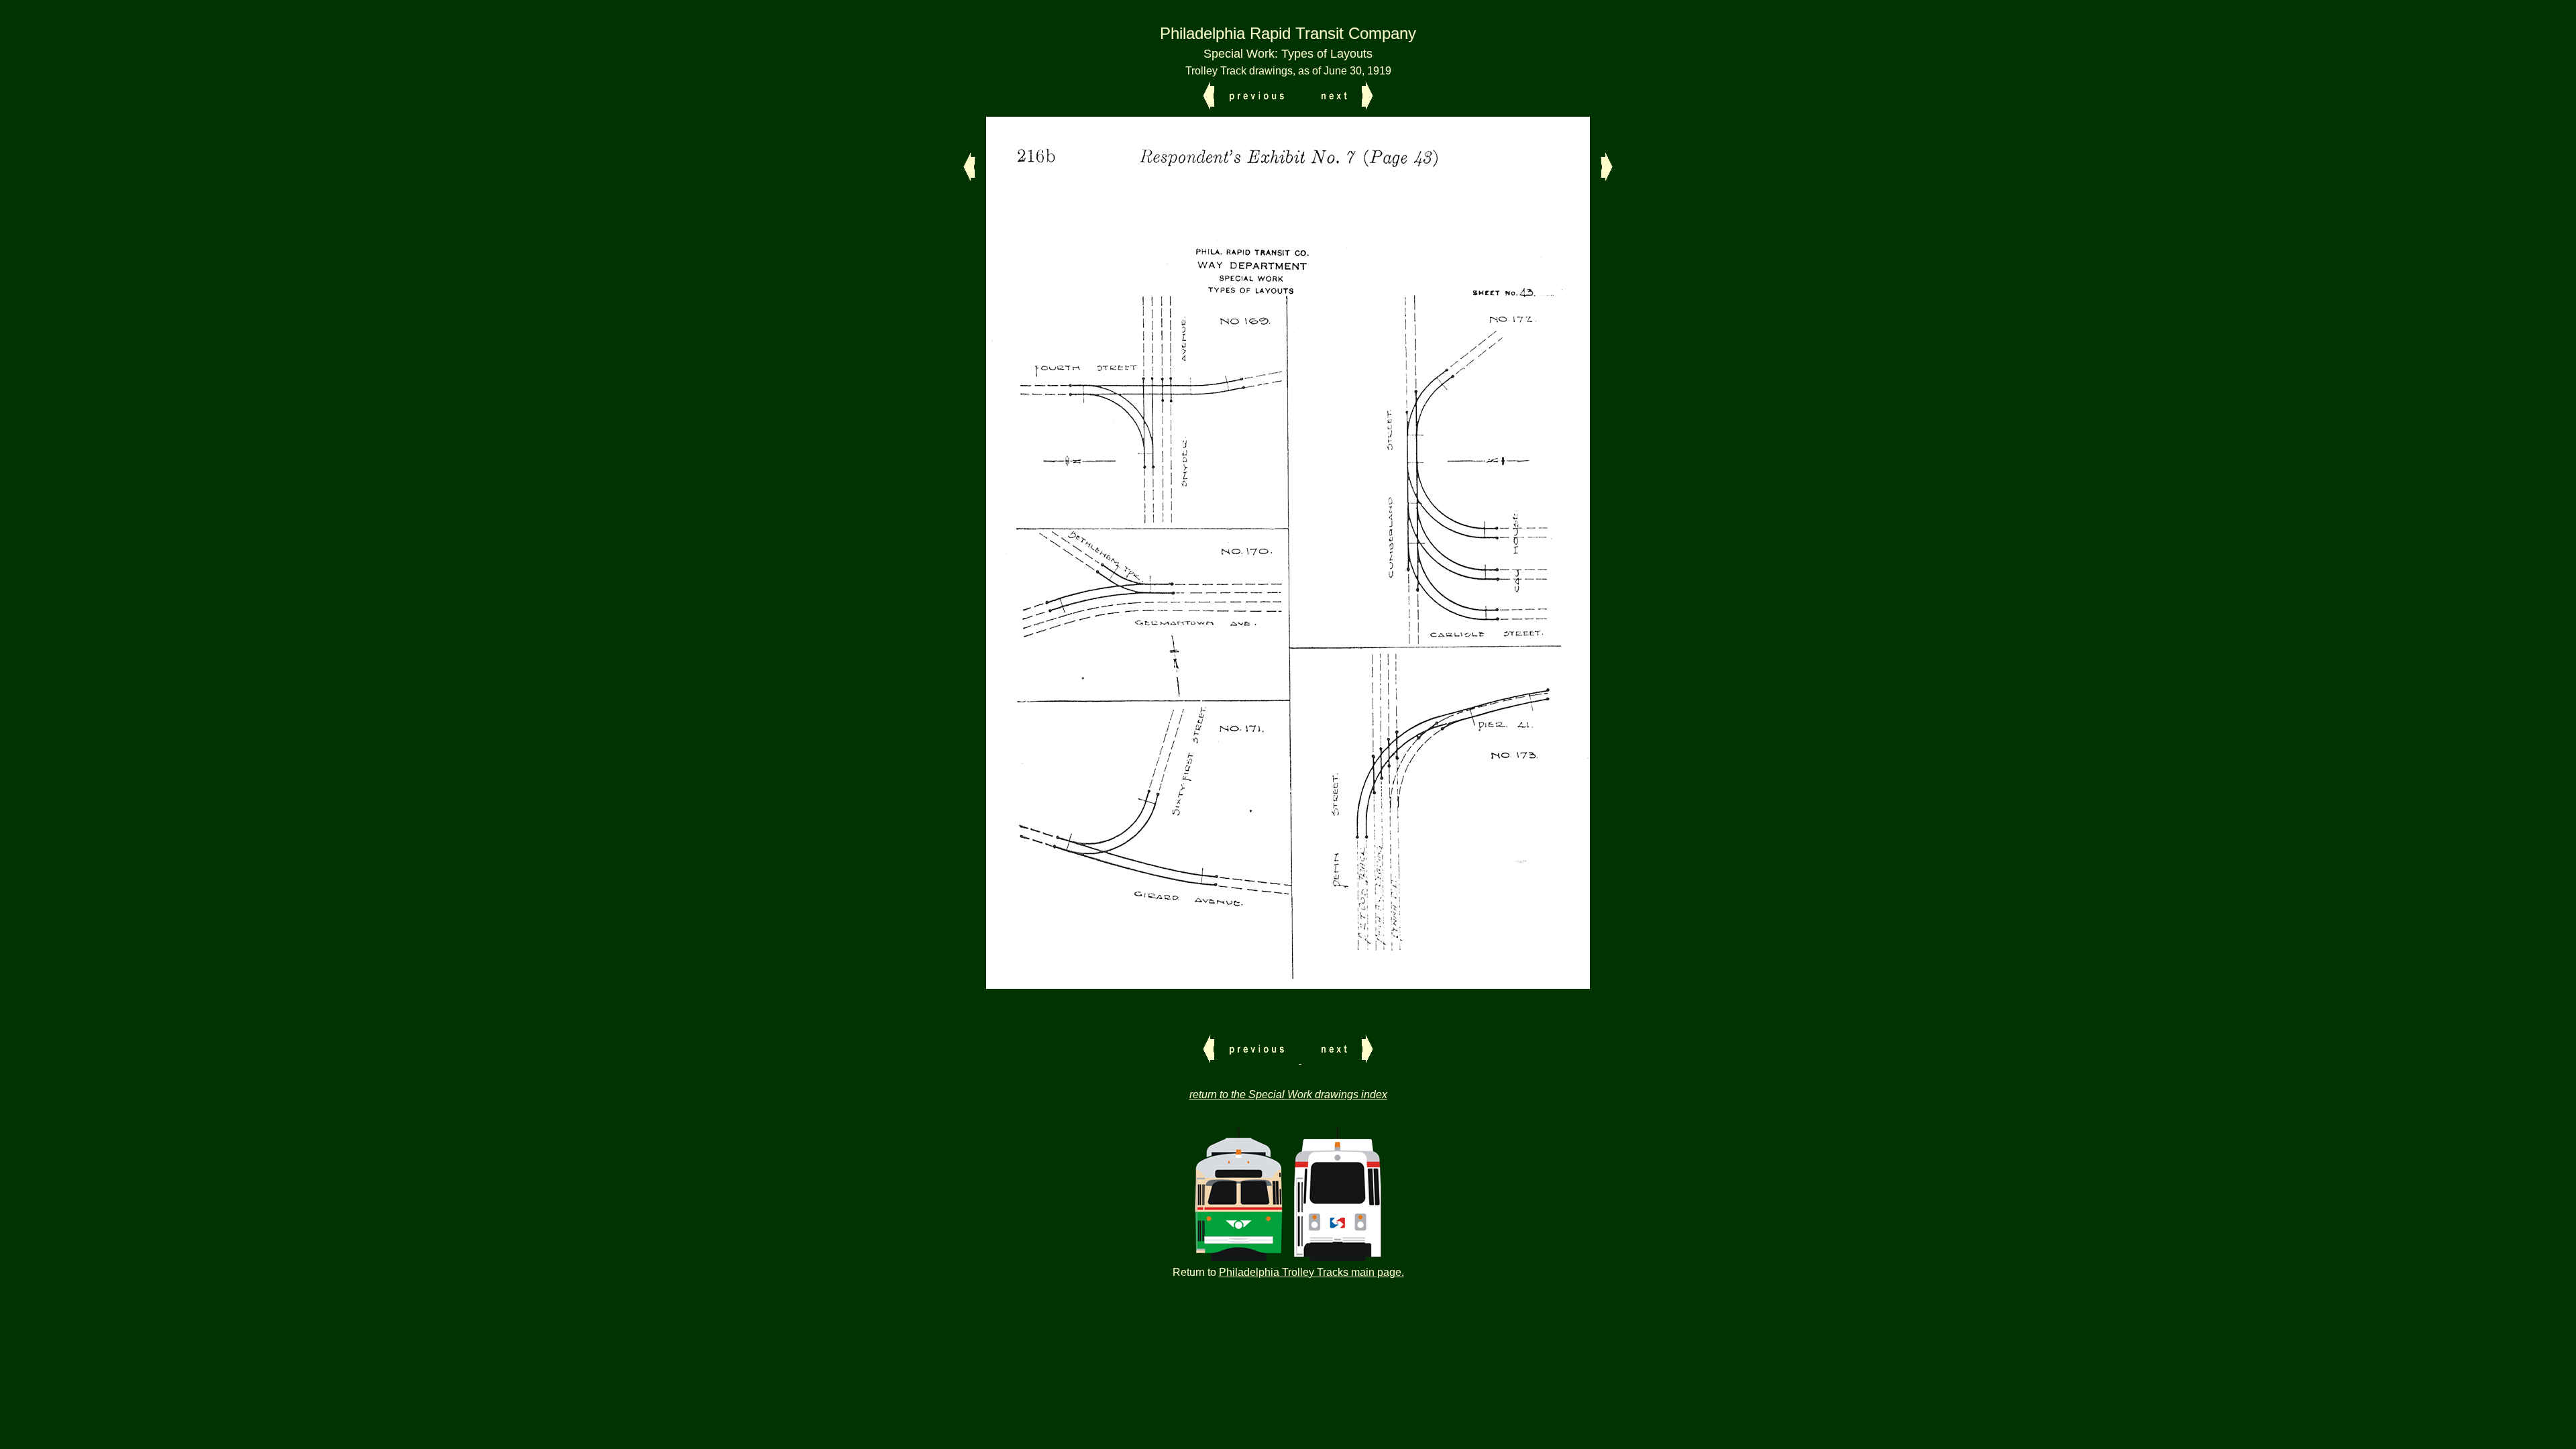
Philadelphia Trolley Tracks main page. (1311, 1272)
